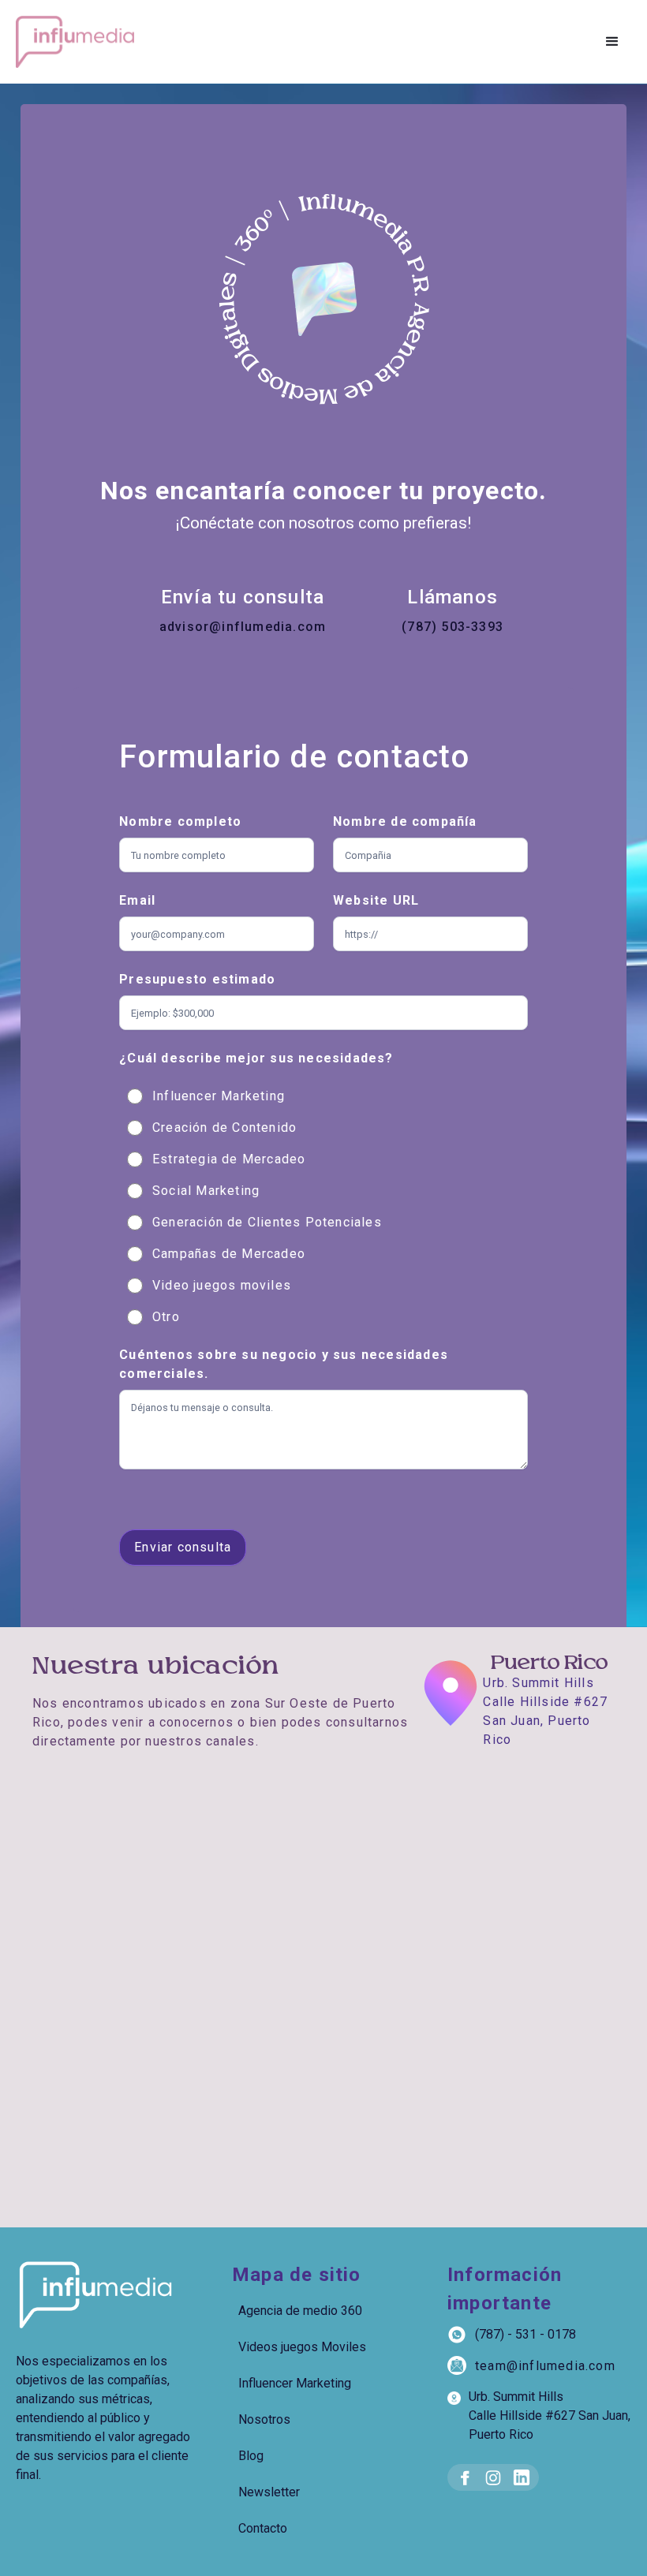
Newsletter (269, 2492)
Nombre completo (180, 821)
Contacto (263, 2528)
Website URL (376, 900)
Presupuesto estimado (197, 979)
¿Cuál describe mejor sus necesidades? (256, 1058)
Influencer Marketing (295, 2383)
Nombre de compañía (405, 821)
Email (137, 900)
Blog (251, 2456)
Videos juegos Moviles (302, 2347)
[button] (612, 42)
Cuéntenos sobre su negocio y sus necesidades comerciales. (284, 1364)
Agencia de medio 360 (300, 2311)
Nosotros (264, 2419)
